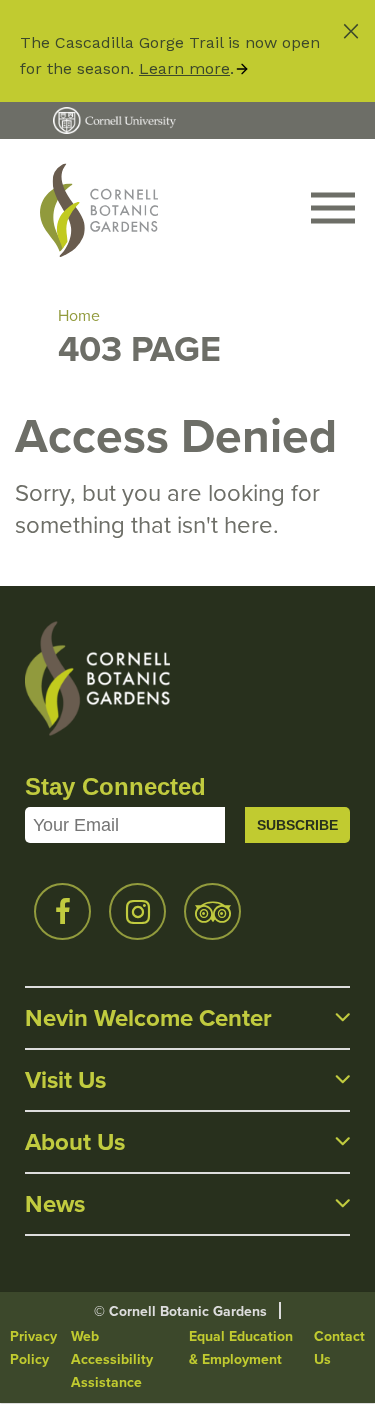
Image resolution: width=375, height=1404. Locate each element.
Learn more (184, 68)
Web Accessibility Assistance (112, 1359)
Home (79, 315)
